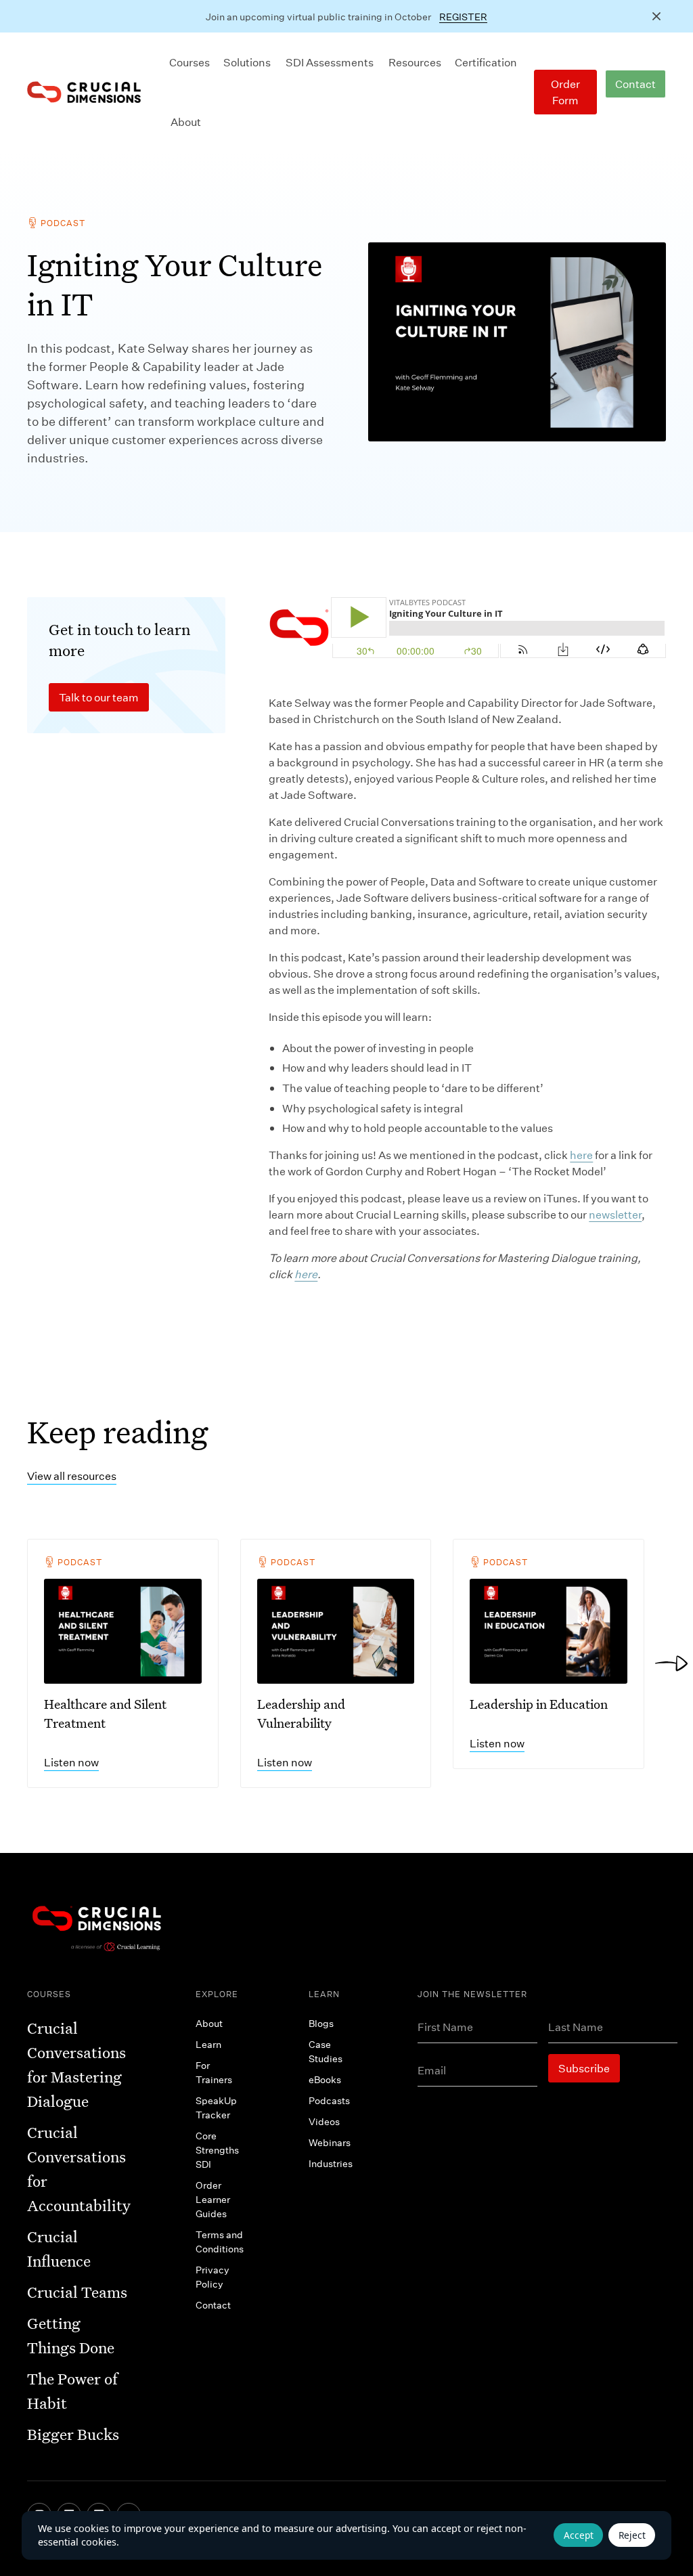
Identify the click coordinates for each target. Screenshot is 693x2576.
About (186, 122)
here (581, 1155)
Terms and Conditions (220, 2242)
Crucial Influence (59, 2249)
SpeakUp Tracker (216, 2108)
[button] (189, 62)
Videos (324, 2121)
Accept (579, 2535)
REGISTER (463, 17)
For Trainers (214, 2072)
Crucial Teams (77, 2292)
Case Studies (326, 2051)
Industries (331, 2163)
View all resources (72, 1476)
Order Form (565, 92)
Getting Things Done (71, 2335)
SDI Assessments (330, 62)
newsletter (615, 1214)
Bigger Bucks (73, 2434)
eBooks (325, 2079)
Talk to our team (99, 697)
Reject (632, 2535)
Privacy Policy (213, 2277)
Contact (635, 84)
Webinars (330, 2142)
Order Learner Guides (213, 2199)
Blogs (321, 2023)
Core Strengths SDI (217, 2150)
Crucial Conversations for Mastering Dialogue (76, 2065)
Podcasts (329, 2100)
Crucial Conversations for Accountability (79, 2169)
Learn (208, 2044)
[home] (84, 92)
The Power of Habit (72, 2391)
